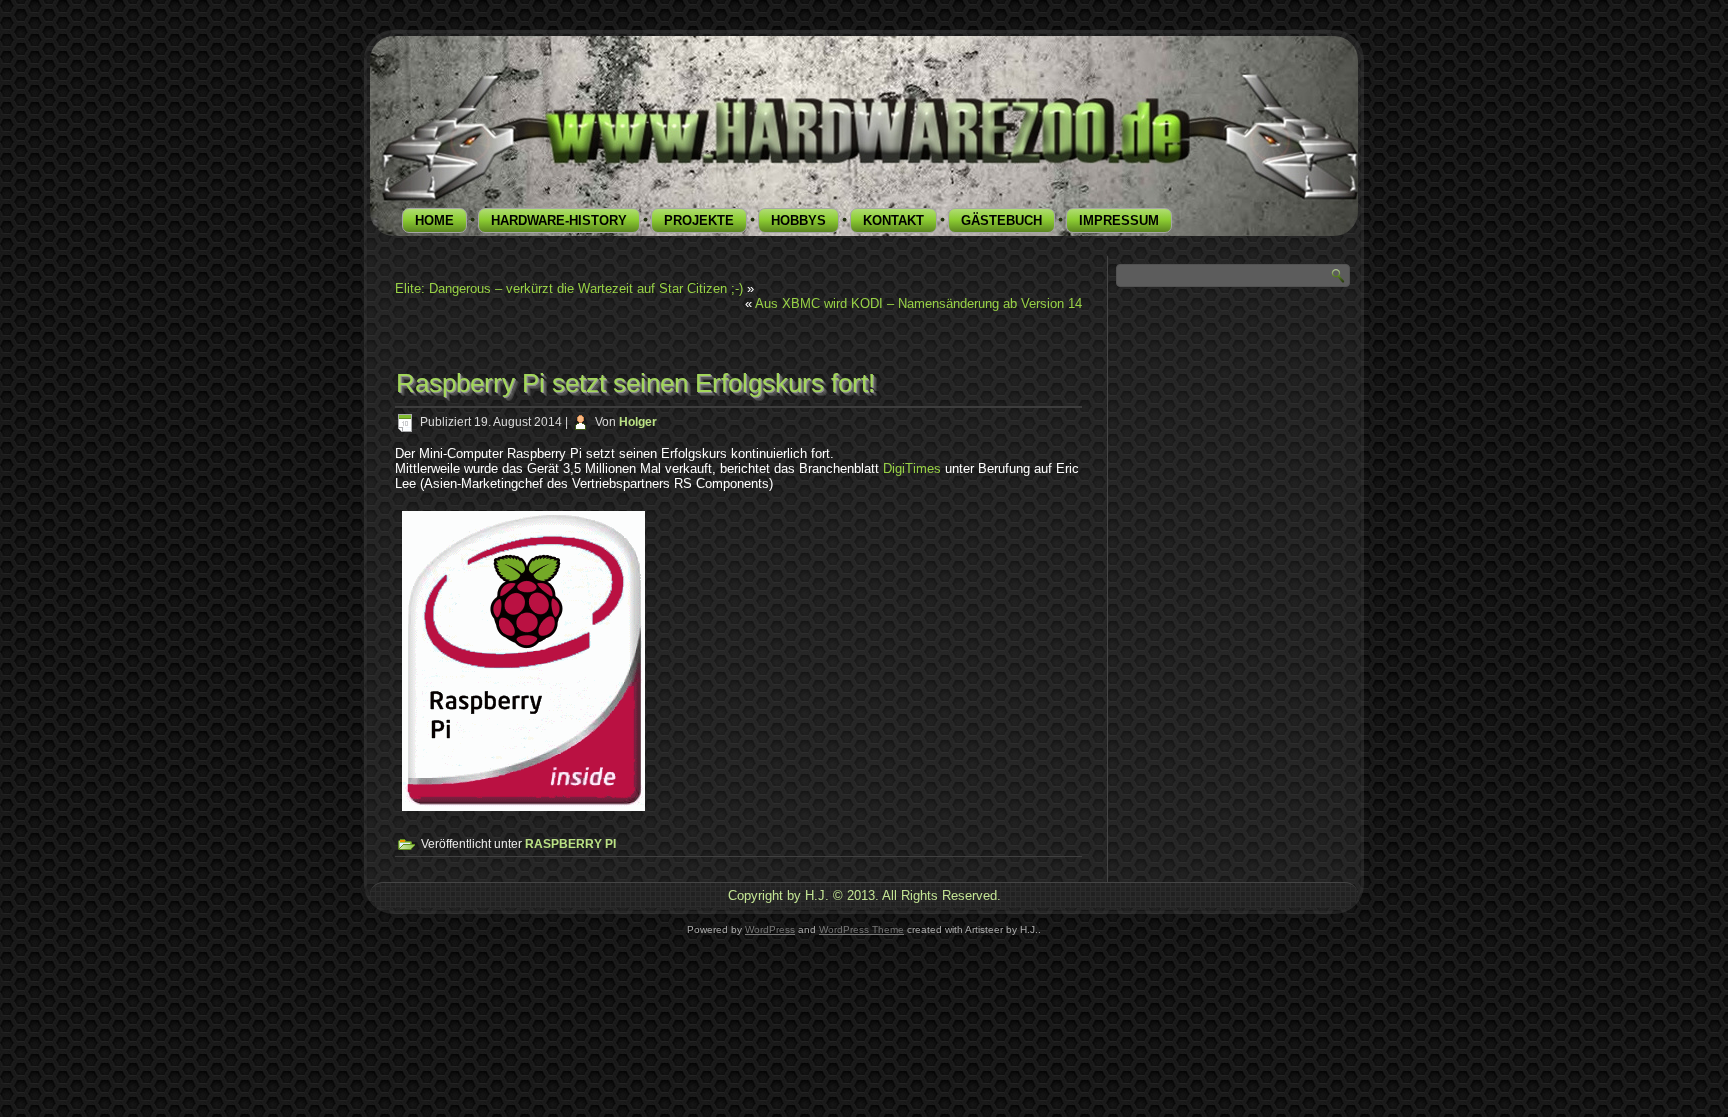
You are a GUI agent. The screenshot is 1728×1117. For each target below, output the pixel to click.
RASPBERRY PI (570, 844)
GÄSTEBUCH (1001, 220)
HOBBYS (798, 220)
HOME (434, 220)
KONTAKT (893, 220)
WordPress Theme (861, 929)
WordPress (770, 929)
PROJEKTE (699, 220)
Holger (638, 422)
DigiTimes (912, 468)
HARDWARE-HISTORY (559, 220)
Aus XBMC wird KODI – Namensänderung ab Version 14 (918, 303)
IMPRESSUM (1119, 220)
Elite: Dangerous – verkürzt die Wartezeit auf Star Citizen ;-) (569, 288)
